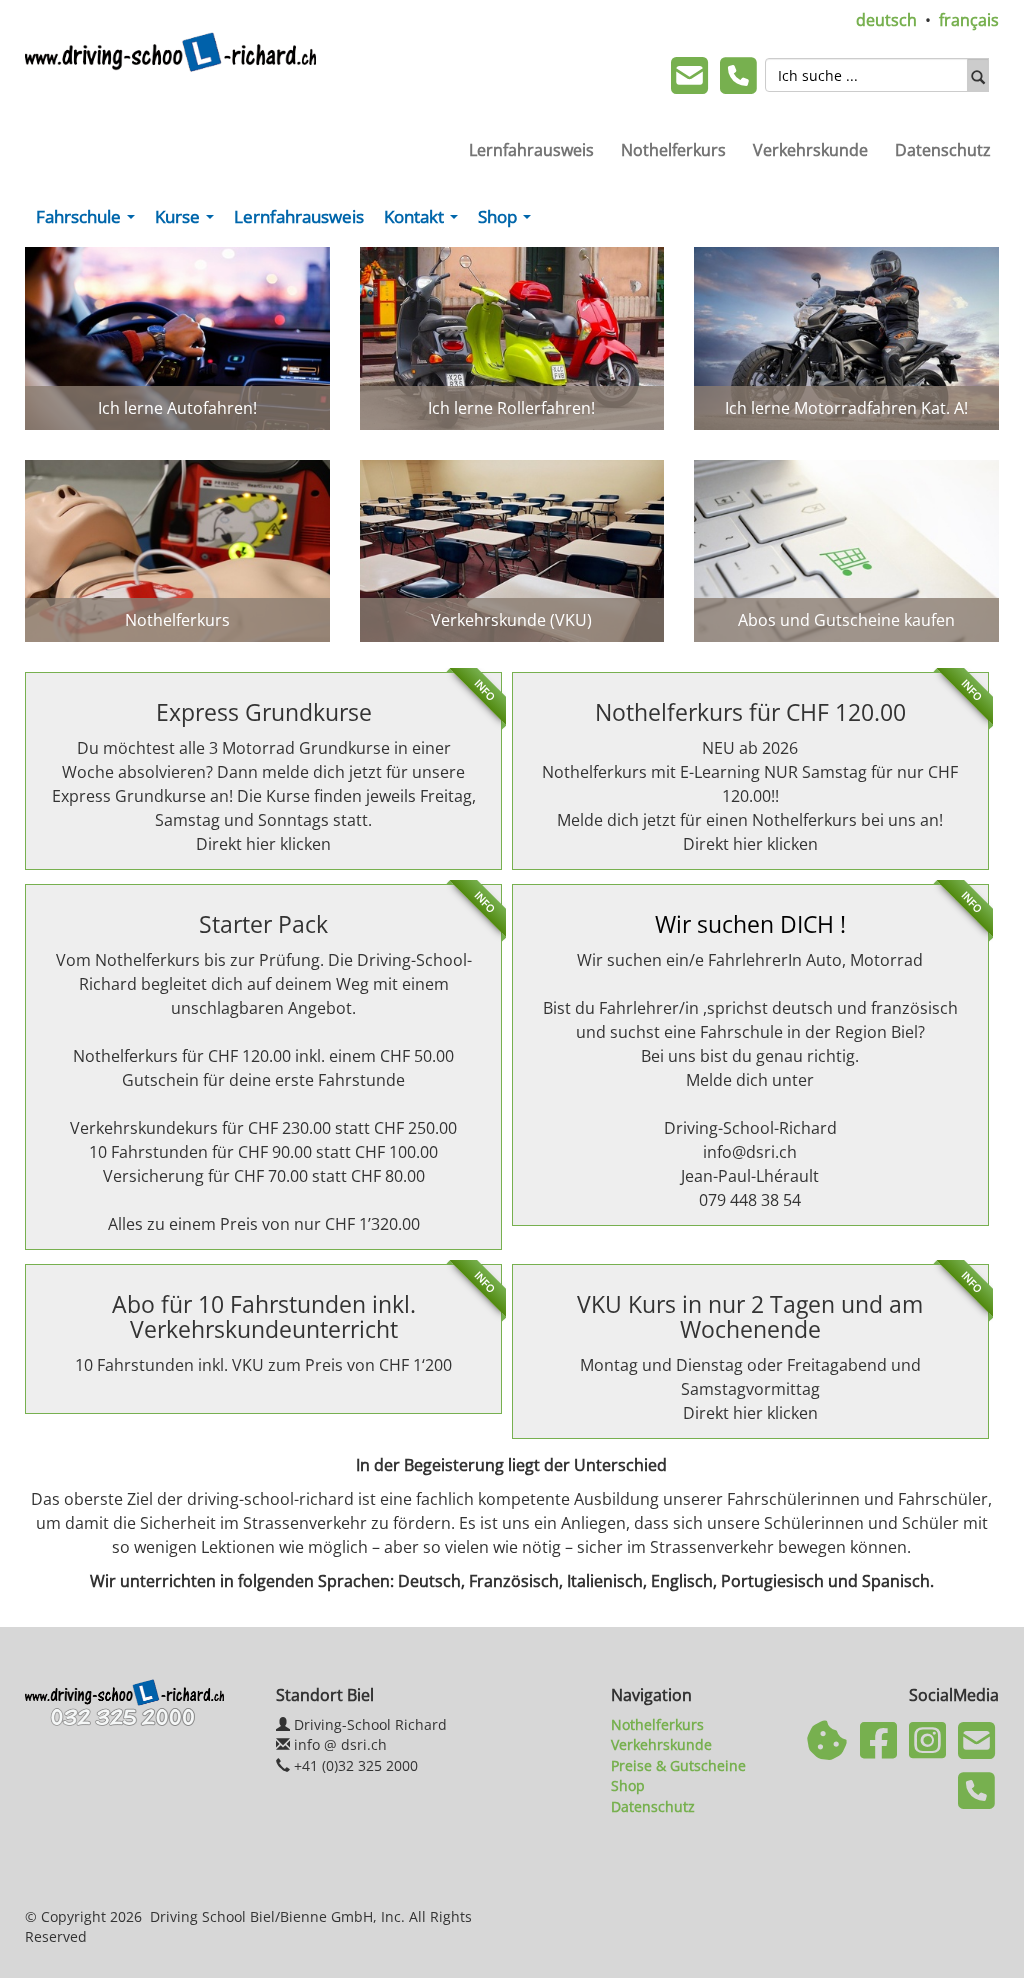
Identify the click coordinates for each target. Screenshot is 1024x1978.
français (969, 20)
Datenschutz (943, 150)
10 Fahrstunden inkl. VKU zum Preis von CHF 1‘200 (263, 1365)
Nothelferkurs (673, 150)
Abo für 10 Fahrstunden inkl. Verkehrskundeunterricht (264, 1316)
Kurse (188, 221)
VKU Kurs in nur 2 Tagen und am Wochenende (750, 1316)
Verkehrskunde (810, 150)
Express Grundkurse (264, 712)
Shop (508, 221)
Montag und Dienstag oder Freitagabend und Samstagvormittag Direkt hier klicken (750, 1389)
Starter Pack (263, 924)
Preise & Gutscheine (678, 1765)
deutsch (886, 20)
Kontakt (425, 221)
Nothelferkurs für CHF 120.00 (750, 712)
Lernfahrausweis (531, 150)
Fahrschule (89, 221)
